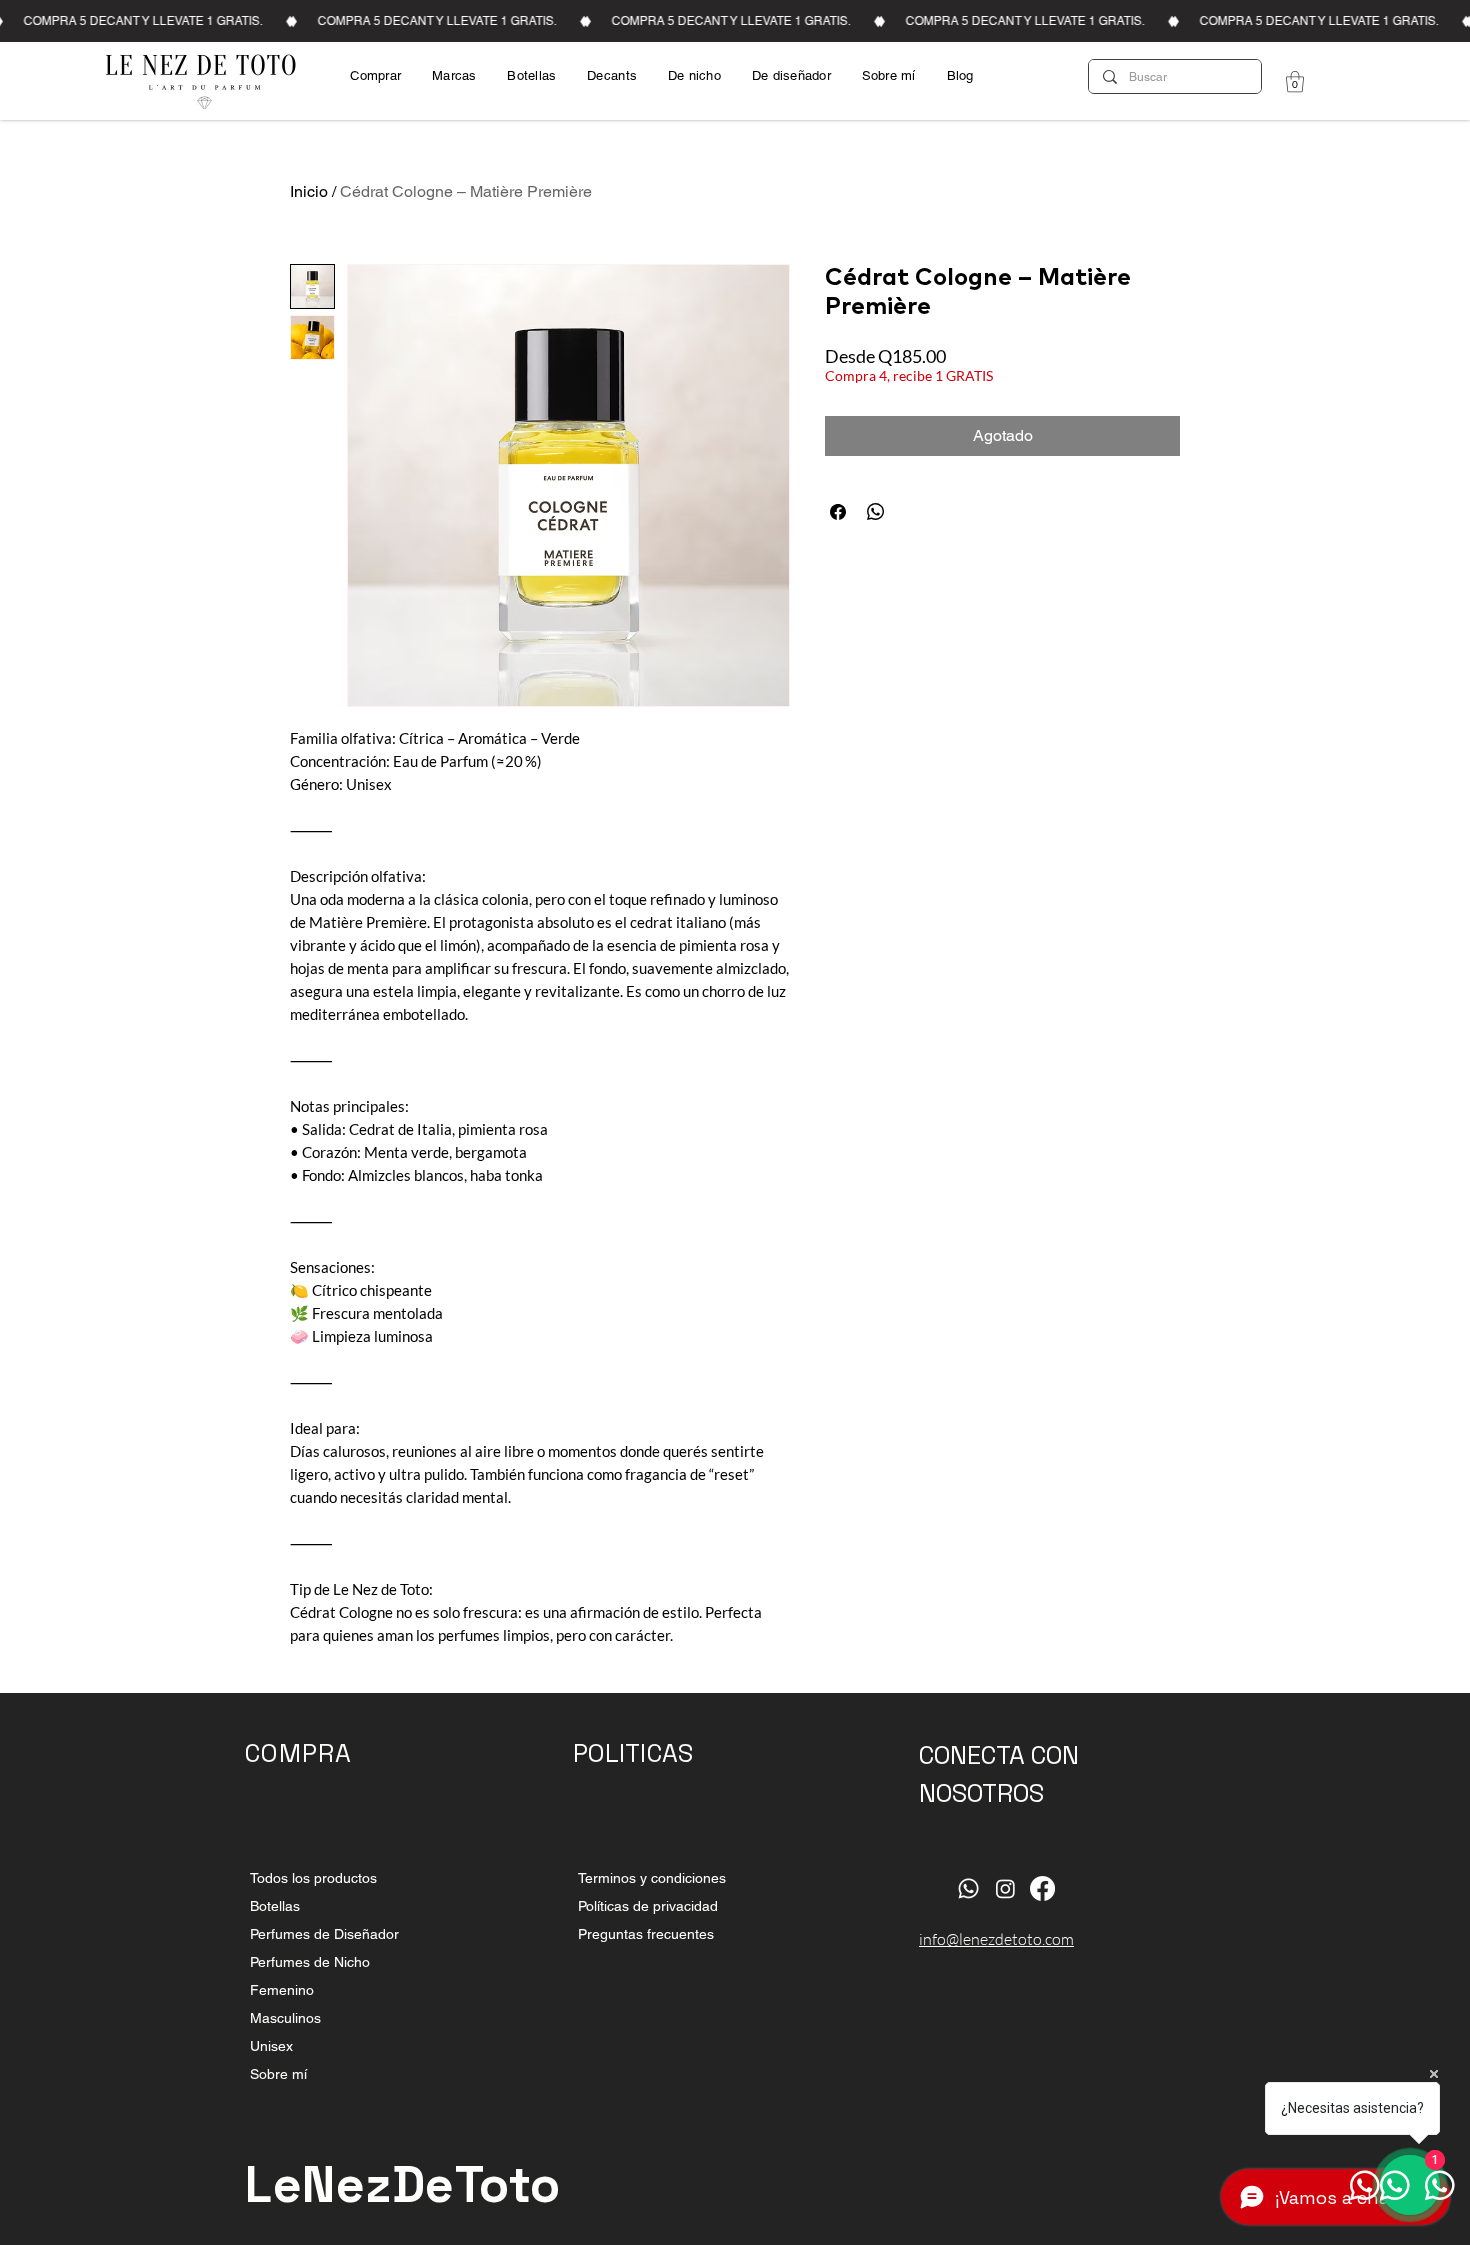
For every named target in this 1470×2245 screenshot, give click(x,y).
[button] (1295, 81)
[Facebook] (1042, 1888)
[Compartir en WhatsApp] (876, 512)
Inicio (309, 191)
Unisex (271, 2046)
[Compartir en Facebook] (838, 512)
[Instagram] (1005, 1888)
